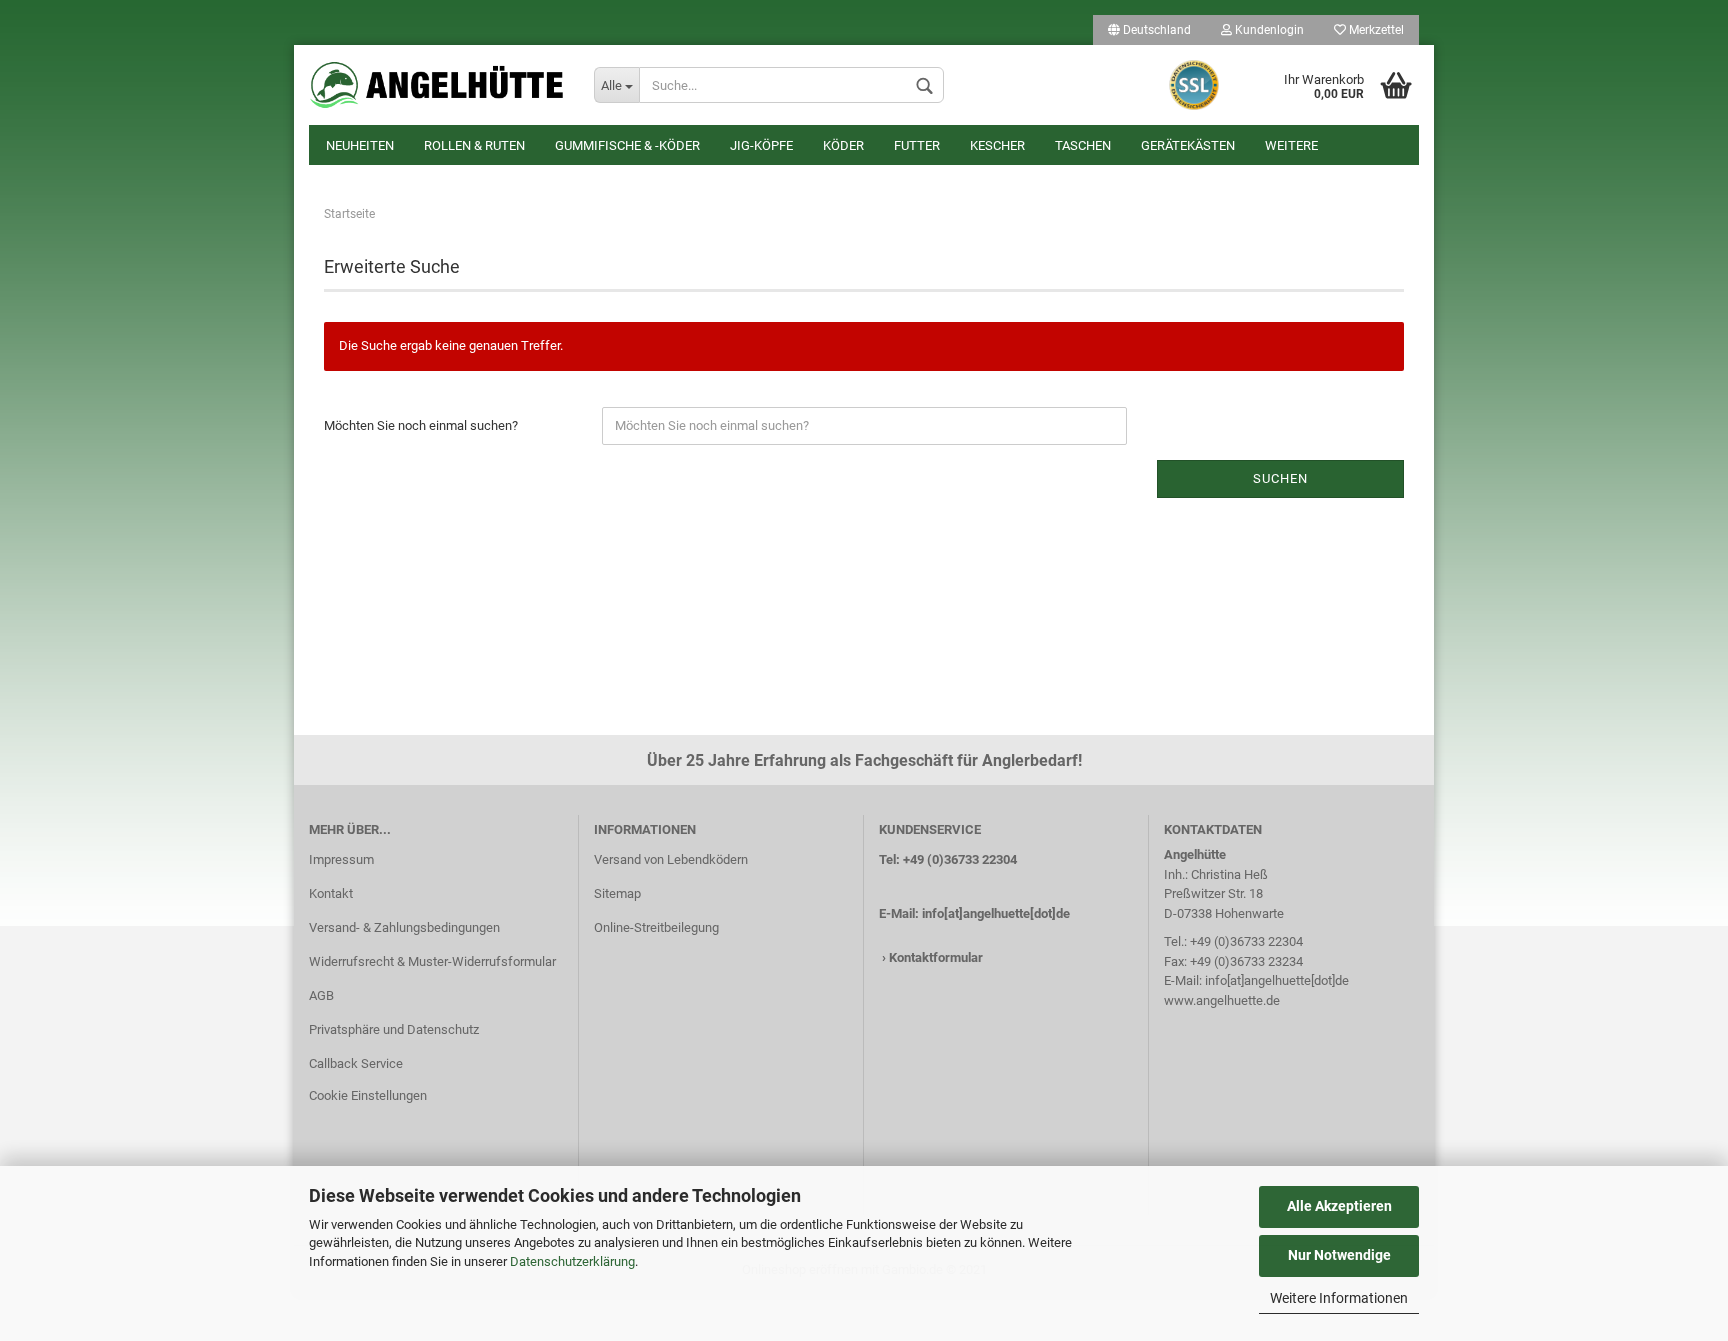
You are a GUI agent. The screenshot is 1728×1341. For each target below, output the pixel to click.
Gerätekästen (1188, 145)
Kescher (997, 145)
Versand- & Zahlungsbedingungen (404, 927)
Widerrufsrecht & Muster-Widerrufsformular (432, 961)
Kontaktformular (936, 957)
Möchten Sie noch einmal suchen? (421, 425)
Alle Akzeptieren (1339, 1206)
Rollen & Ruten (474, 145)
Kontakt (331, 893)
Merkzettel (1375, 30)
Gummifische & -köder (627, 145)
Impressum (341, 859)
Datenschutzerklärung (572, 1261)
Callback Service (356, 1063)
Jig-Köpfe (761, 145)
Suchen (1280, 478)
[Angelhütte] (436, 85)
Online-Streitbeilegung (656, 927)
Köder (843, 145)
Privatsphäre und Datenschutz (394, 1029)
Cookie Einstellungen (368, 1095)
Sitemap (617, 893)
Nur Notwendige (1339, 1255)
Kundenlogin (1268, 30)
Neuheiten (360, 145)
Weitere (1291, 145)
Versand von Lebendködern (671, 859)
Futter (917, 145)
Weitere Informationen (1339, 1298)
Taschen (1083, 145)
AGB (321, 995)
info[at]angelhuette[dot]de (996, 913)
